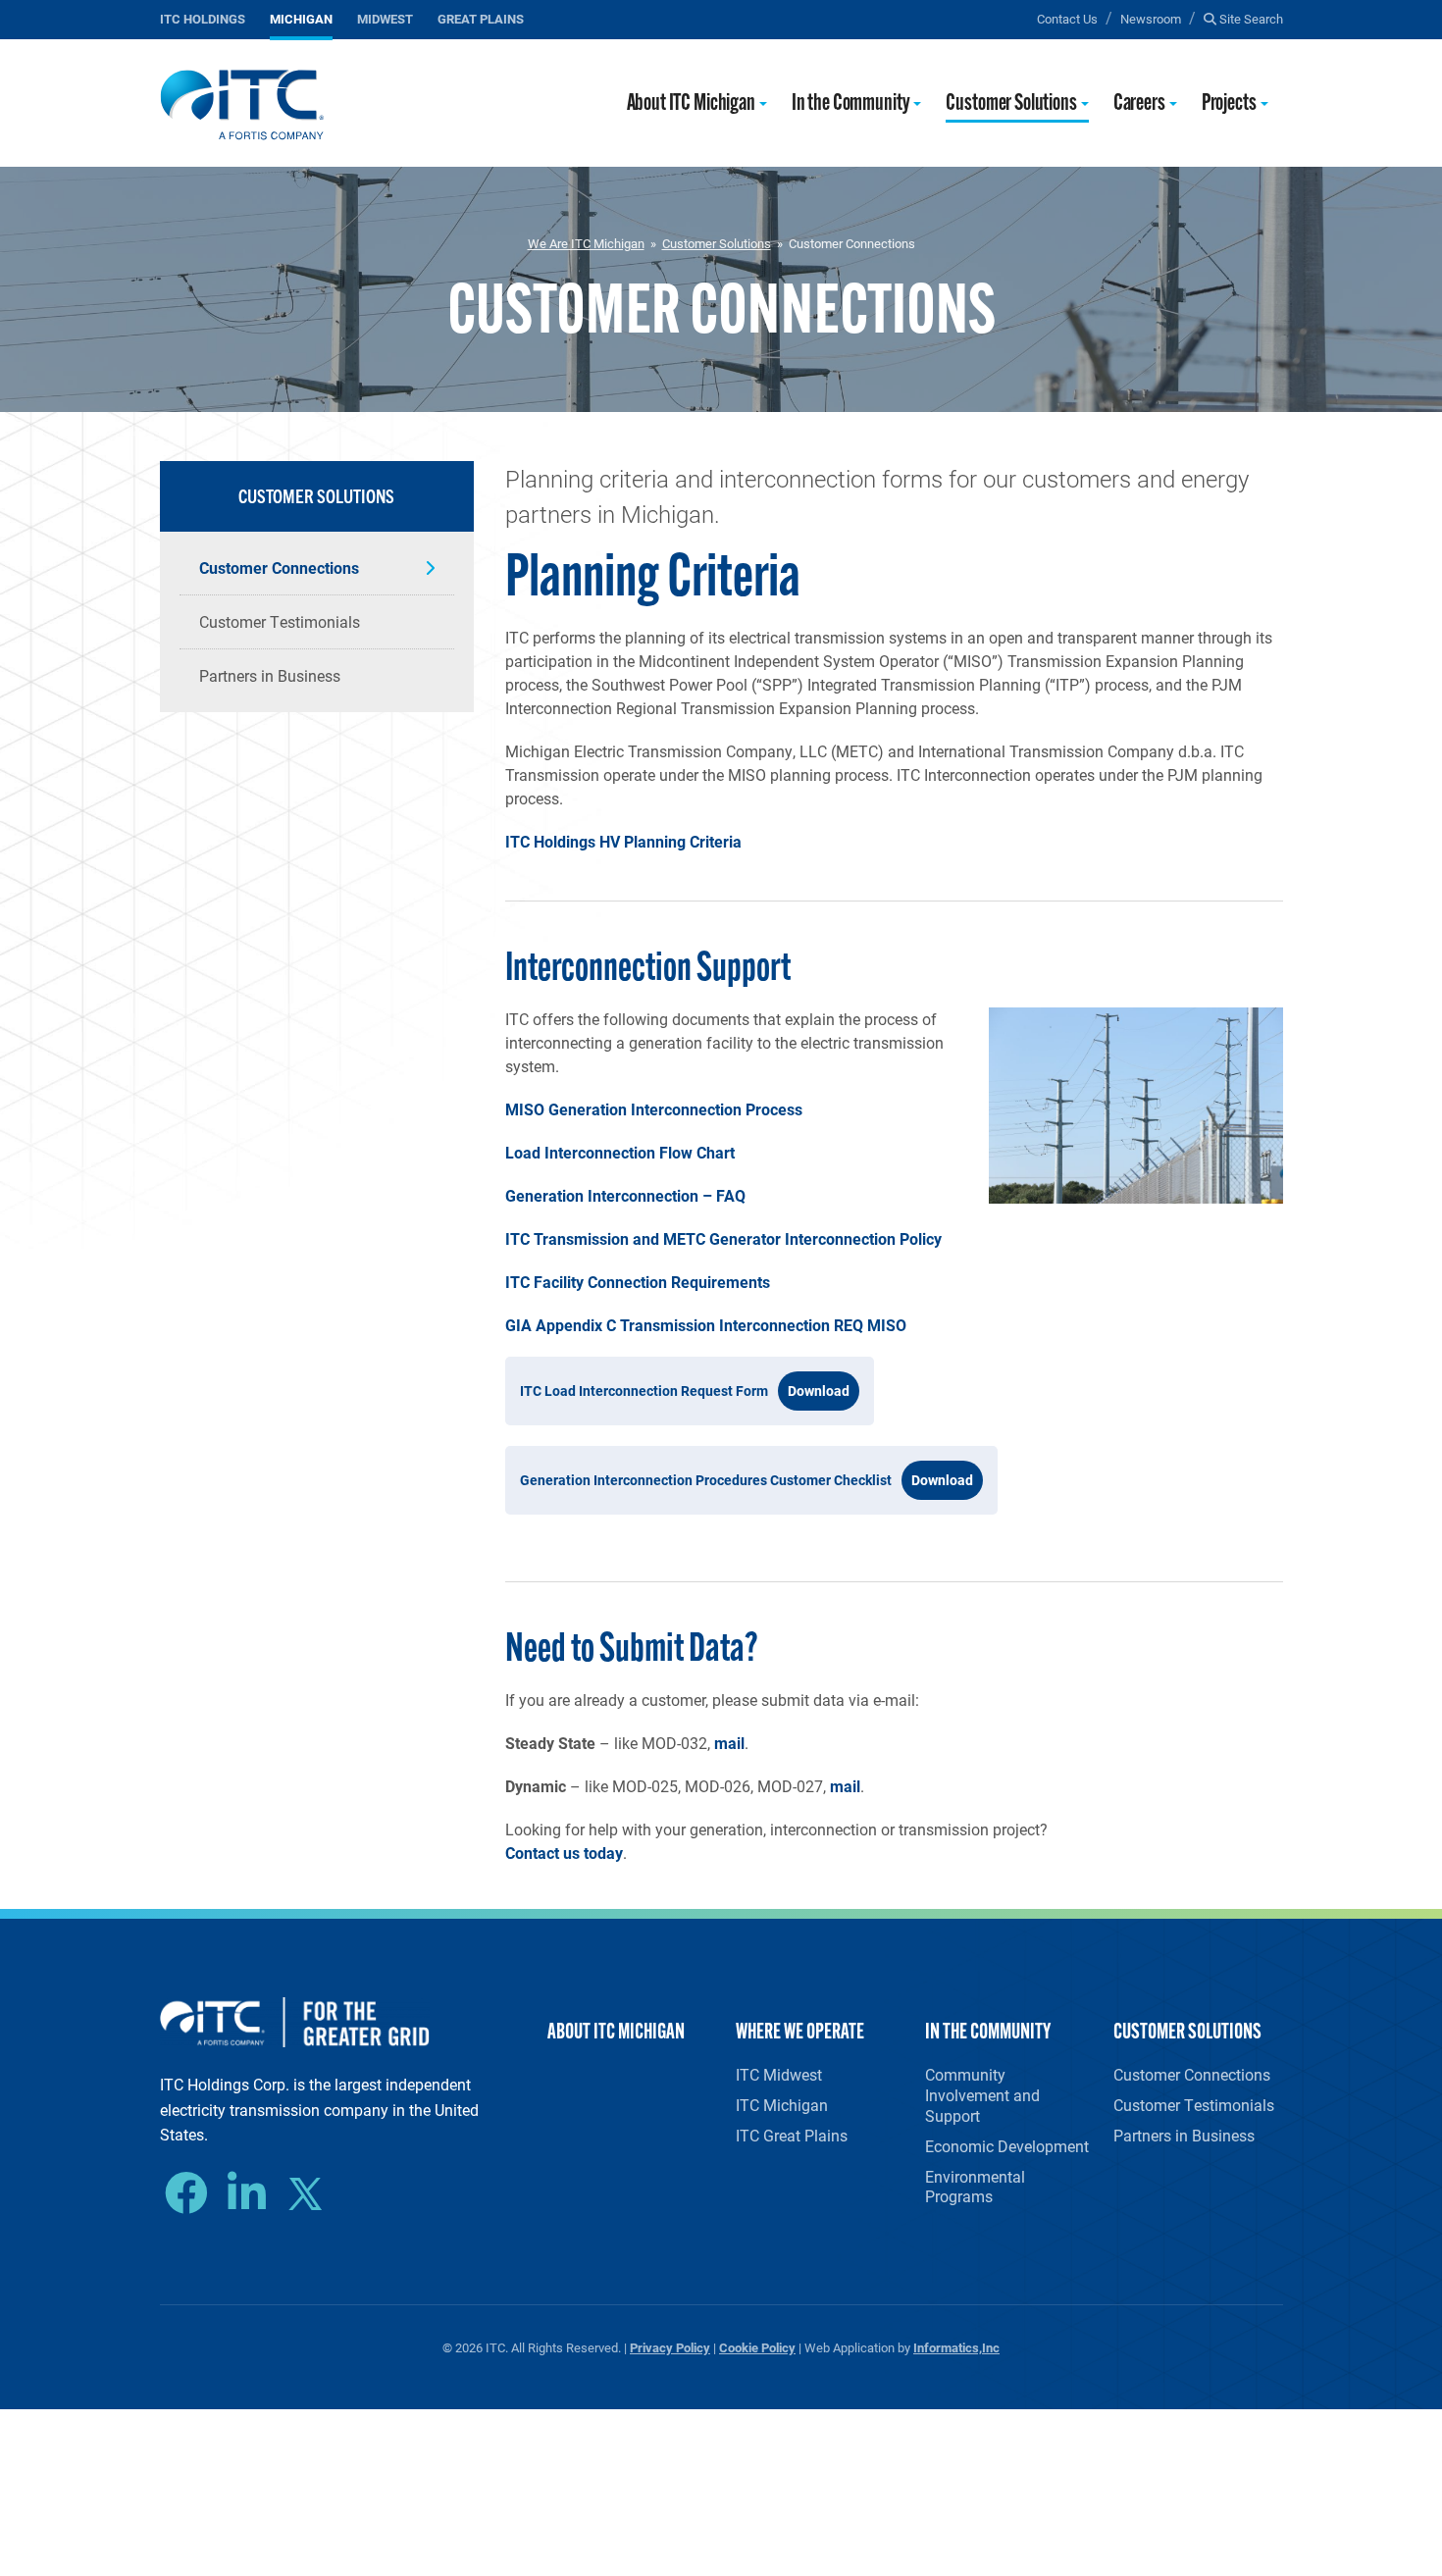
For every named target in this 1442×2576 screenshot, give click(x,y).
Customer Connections (279, 567)
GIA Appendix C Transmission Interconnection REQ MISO (706, 1325)
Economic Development (1007, 2146)
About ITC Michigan (691, 104)
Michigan (301, 18)
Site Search (1250, 18)
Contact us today (564, 1853)
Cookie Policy (757, 2347)
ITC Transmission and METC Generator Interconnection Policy (723, 1238)
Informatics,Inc (956, 2347)
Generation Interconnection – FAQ (625, 1195)
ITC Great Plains (792, 2135)
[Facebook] (191, 2193)
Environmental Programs (975, 2187)
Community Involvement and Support (982, 2095)
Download (819, 1391)
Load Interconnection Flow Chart (620, 1152)
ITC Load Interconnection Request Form (644, 1391)
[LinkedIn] (252, 2193)
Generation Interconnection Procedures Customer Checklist (706, 1480)
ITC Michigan (782, 2105)
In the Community (851, 104)
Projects (1229, 104)
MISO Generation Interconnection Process (654, 1109)
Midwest (385, 18)
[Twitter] (312, 2196)
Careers (1139, 104)
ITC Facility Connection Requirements (638, 1282)
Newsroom (1151, 18)
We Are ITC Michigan (586, 243)
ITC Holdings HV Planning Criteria (623, 841)
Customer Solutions (1011, 104)
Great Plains (481, 18)
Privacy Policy (670, 2347)
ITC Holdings (203, 18)
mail (729, 1743)
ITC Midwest (779, 2074)
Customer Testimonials (280, 621)
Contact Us (1067, 18)
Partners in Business (270, 675)
